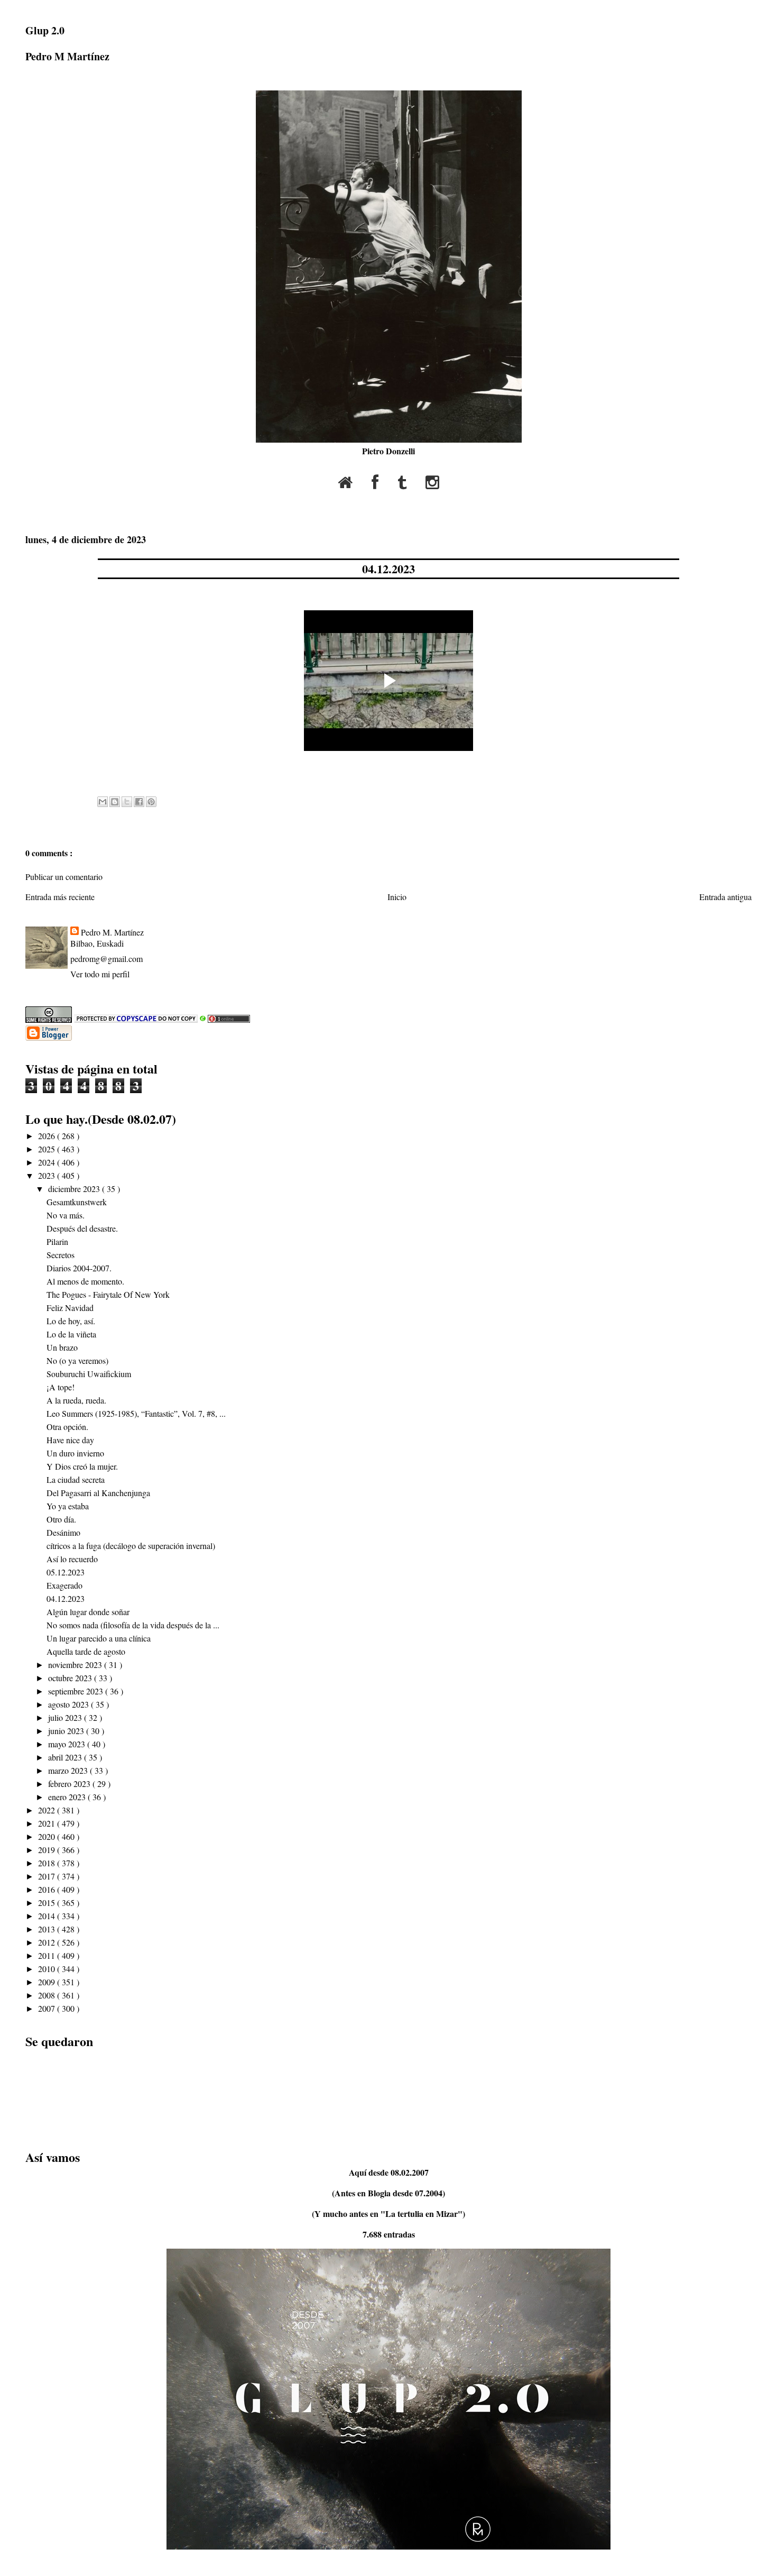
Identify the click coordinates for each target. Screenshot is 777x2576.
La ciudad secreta (76, 1479)
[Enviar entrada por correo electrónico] (99, 778)
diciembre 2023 (75, 1189)
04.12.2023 (388, 569)
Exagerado (64, 1585)
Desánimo (63, 1532)
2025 (48, 1149)
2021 (48, 1823)
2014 (48, 1916)
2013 (48, 1929)
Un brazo (62, 1347)
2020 (48, 1836)
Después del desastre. (82, 1228)
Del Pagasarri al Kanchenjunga (98, 1493)
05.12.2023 (66, 1572)
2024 (48, 1162)
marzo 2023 (69, 1770)
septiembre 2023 (77, 1691)
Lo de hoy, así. (71, 1321)
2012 (48, 1942)
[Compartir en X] (127, 802)
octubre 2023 (71, 1678)
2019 (48, 1850)
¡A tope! (61, 1387)
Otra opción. (67, 1427)
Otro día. (61, 1519)
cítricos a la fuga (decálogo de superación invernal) (131, 1546)
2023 (48, 1175)
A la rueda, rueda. (76, 1400)
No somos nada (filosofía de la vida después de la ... (133, 1625)
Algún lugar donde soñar (88, 1612)
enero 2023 (68, 1797)
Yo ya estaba (68, 1506)
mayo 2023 (68, 1744)
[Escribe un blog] (115, 802)
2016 (48, 1889)
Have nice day (70, 1440)
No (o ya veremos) (77, 1360)
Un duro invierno (75, 1453)
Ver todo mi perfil (100, 974)
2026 (48, 1136)
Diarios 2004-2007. (79, 1268)
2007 (48, 2008)
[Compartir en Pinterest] (151, 802)
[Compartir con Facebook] (139, 802)
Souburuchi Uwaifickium (89, 1374)
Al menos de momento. (85, 1281)
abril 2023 (66, 1757)
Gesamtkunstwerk (77, 1202)
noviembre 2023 (76, 1665)
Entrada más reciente (60, 897)
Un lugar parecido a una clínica (99, 1638)
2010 (48, 1969)
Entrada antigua (725, 897)
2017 (48, 1876)
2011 (48, 1955)
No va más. (66, 1215)
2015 (48, 1903)
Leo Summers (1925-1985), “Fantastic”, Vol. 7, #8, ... (136, 1413)
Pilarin (57, 1241)
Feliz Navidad (70, 1308)
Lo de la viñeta (71, 1334)
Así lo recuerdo (72, 1559)
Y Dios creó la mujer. (82, 1466)
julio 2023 (66, 1717)
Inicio (397, 897)
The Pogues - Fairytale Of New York (108, 1294)
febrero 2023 (70, 1784)
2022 (48, 1810)
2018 (48, 1863)
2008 (48, 1995)
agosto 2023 (70, 1704)
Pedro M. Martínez (112, 932)
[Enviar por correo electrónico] (103, 802)
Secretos (61, 1255)
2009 (48, 1982)
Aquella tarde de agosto (86, 1651)
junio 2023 (67, 1731)
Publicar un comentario (64, 877)
